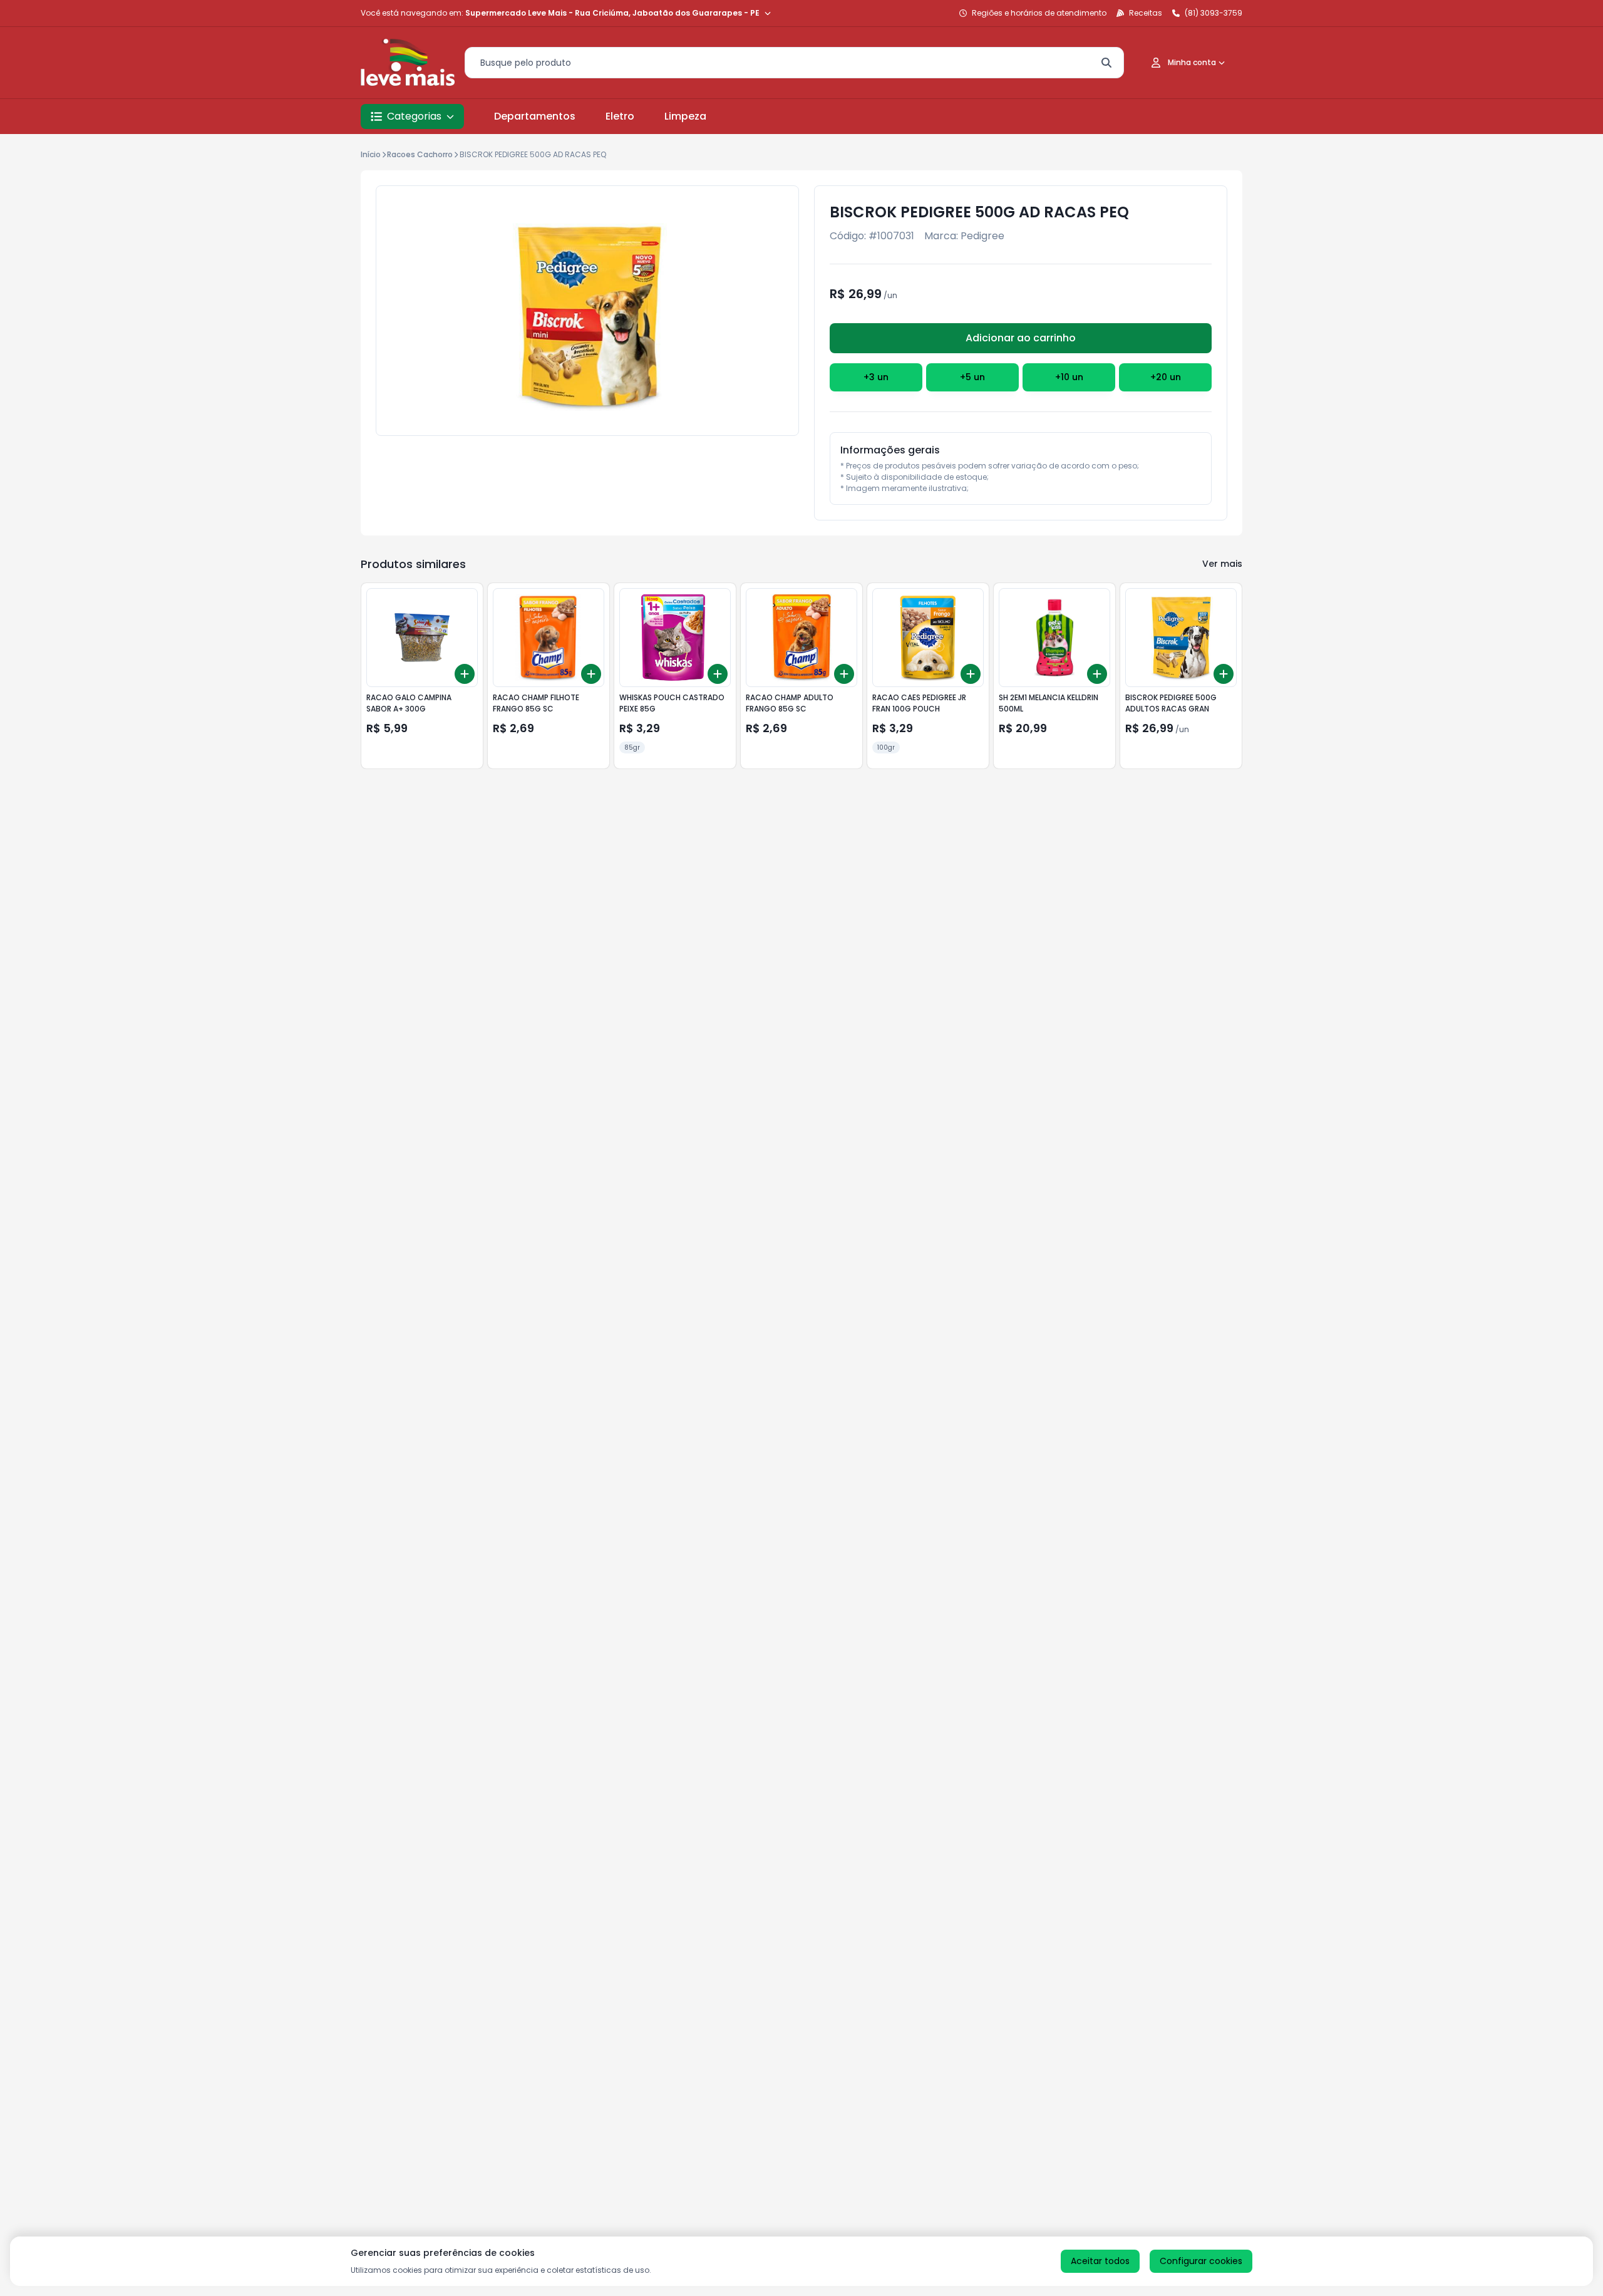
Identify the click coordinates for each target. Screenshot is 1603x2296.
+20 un (1166, 377)
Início (371, 154)
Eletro (620, 116)
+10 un (1069, 377)
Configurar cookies (1201, 2261)
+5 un (972, 377)
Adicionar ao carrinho (1021, 338)
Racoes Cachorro (420, 154)
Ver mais (1222, 564)
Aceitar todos (1100, 2261)
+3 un (876, 377)
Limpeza (685, 116)
